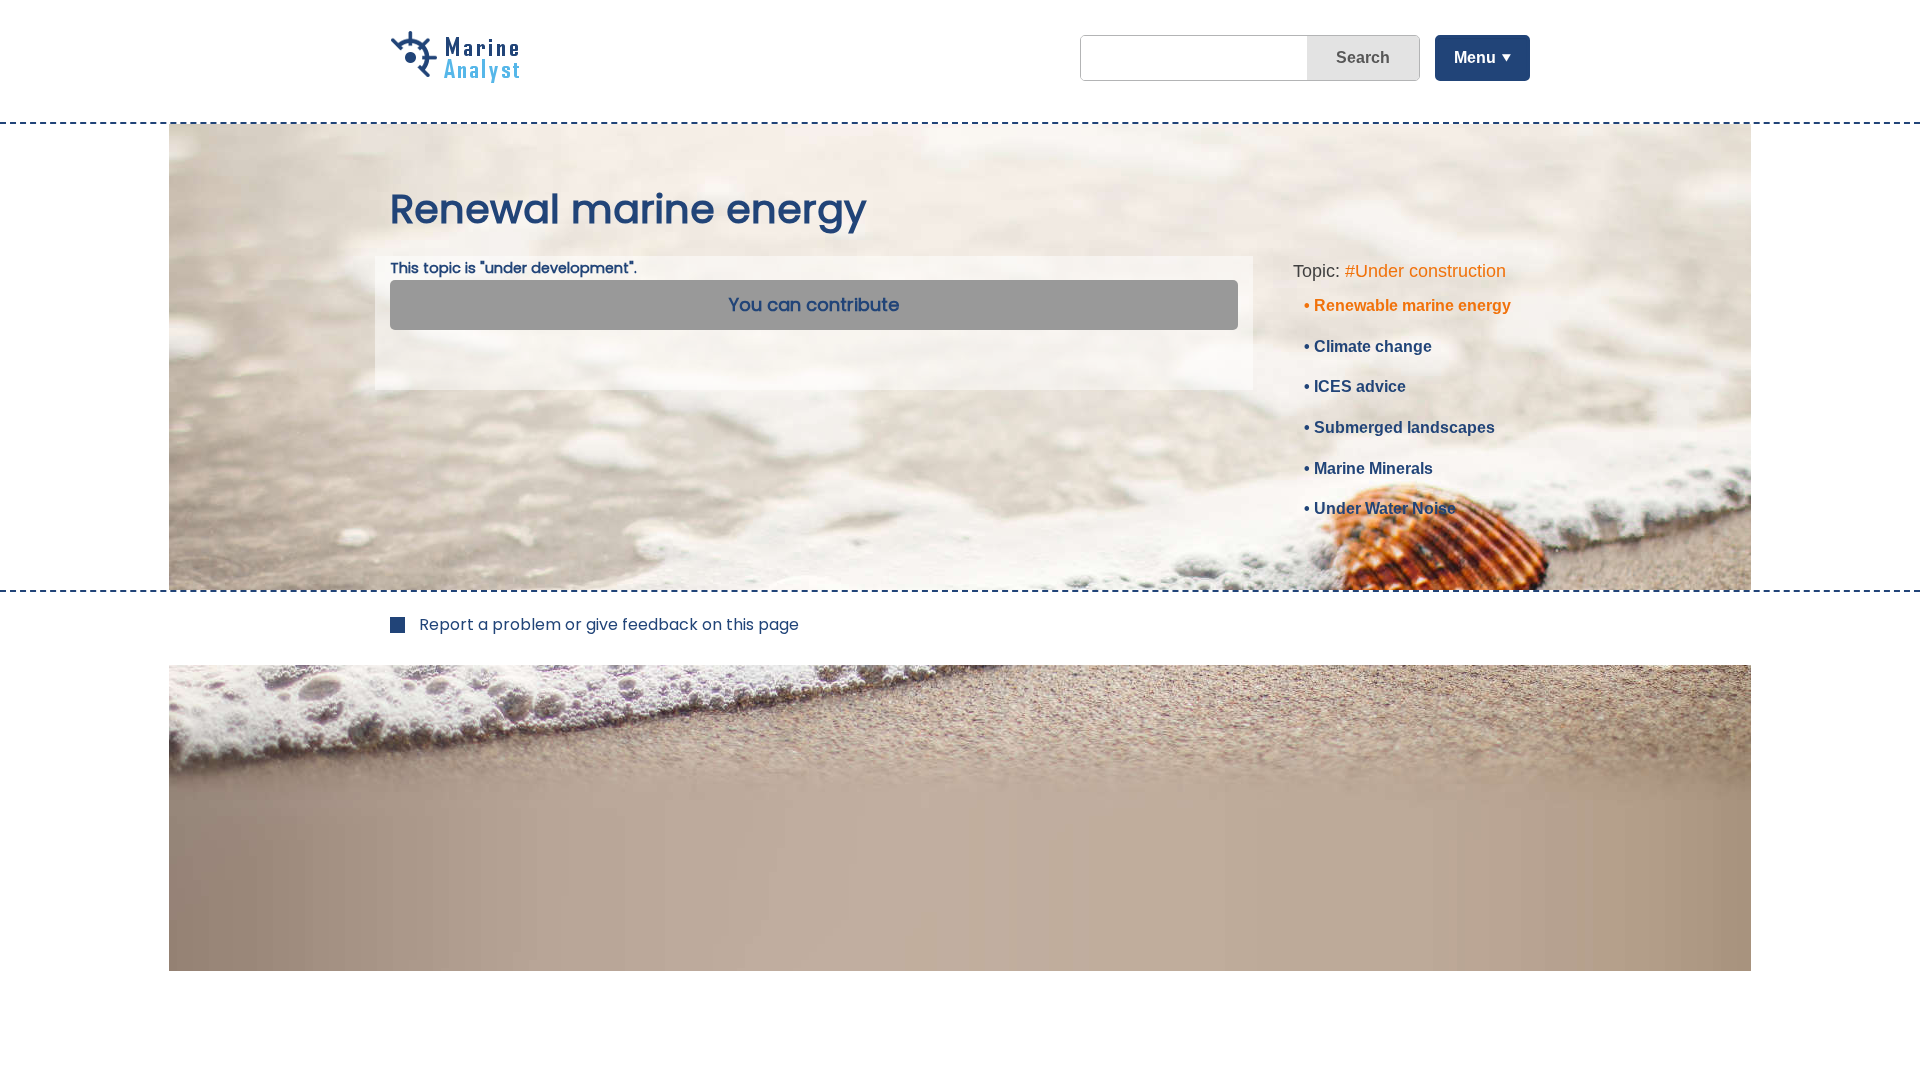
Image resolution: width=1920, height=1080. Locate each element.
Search (1363, 57)
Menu (1475, 57)
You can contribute (814, 304)
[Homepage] (460, 76)
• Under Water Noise (1380, 508)
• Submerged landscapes (1399, 427)
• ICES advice (1355, 386)
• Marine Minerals (1368, 468)
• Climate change (1368, 346)
